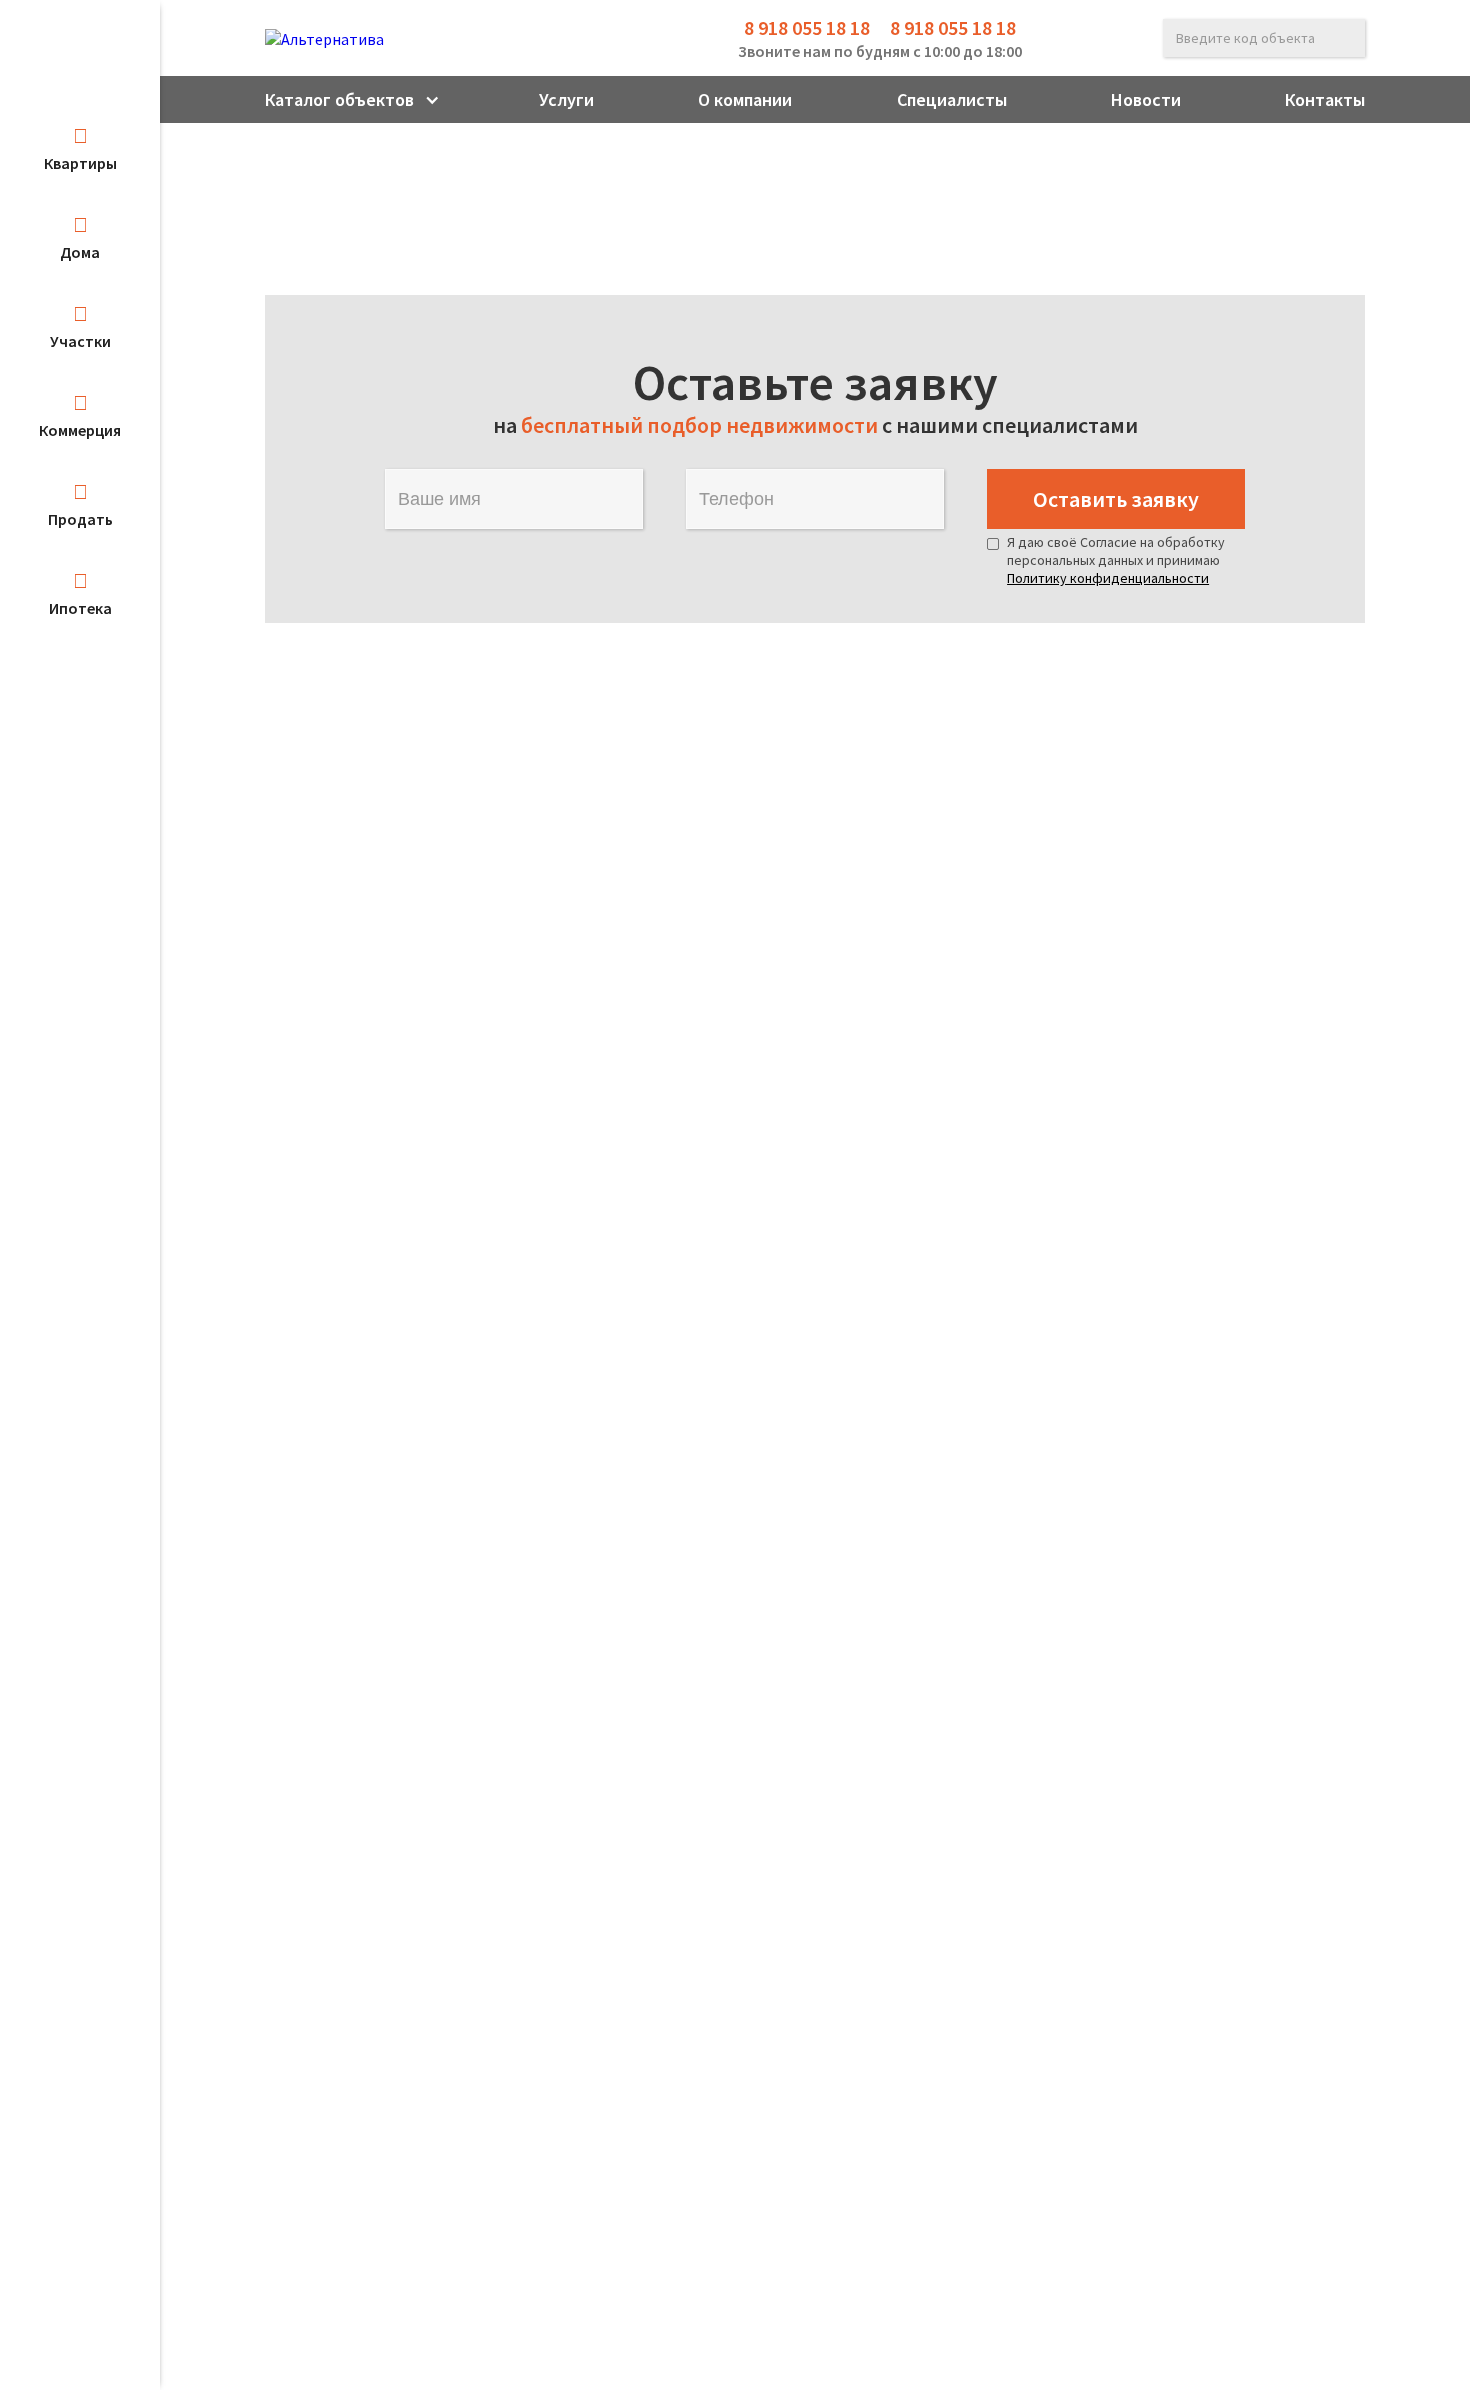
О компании (745, 99)
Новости (1146, 99)
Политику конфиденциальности (1108, 578)
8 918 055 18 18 (807, 27)
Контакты (1325, 99)
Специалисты (952, 99)
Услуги (566, 99)
